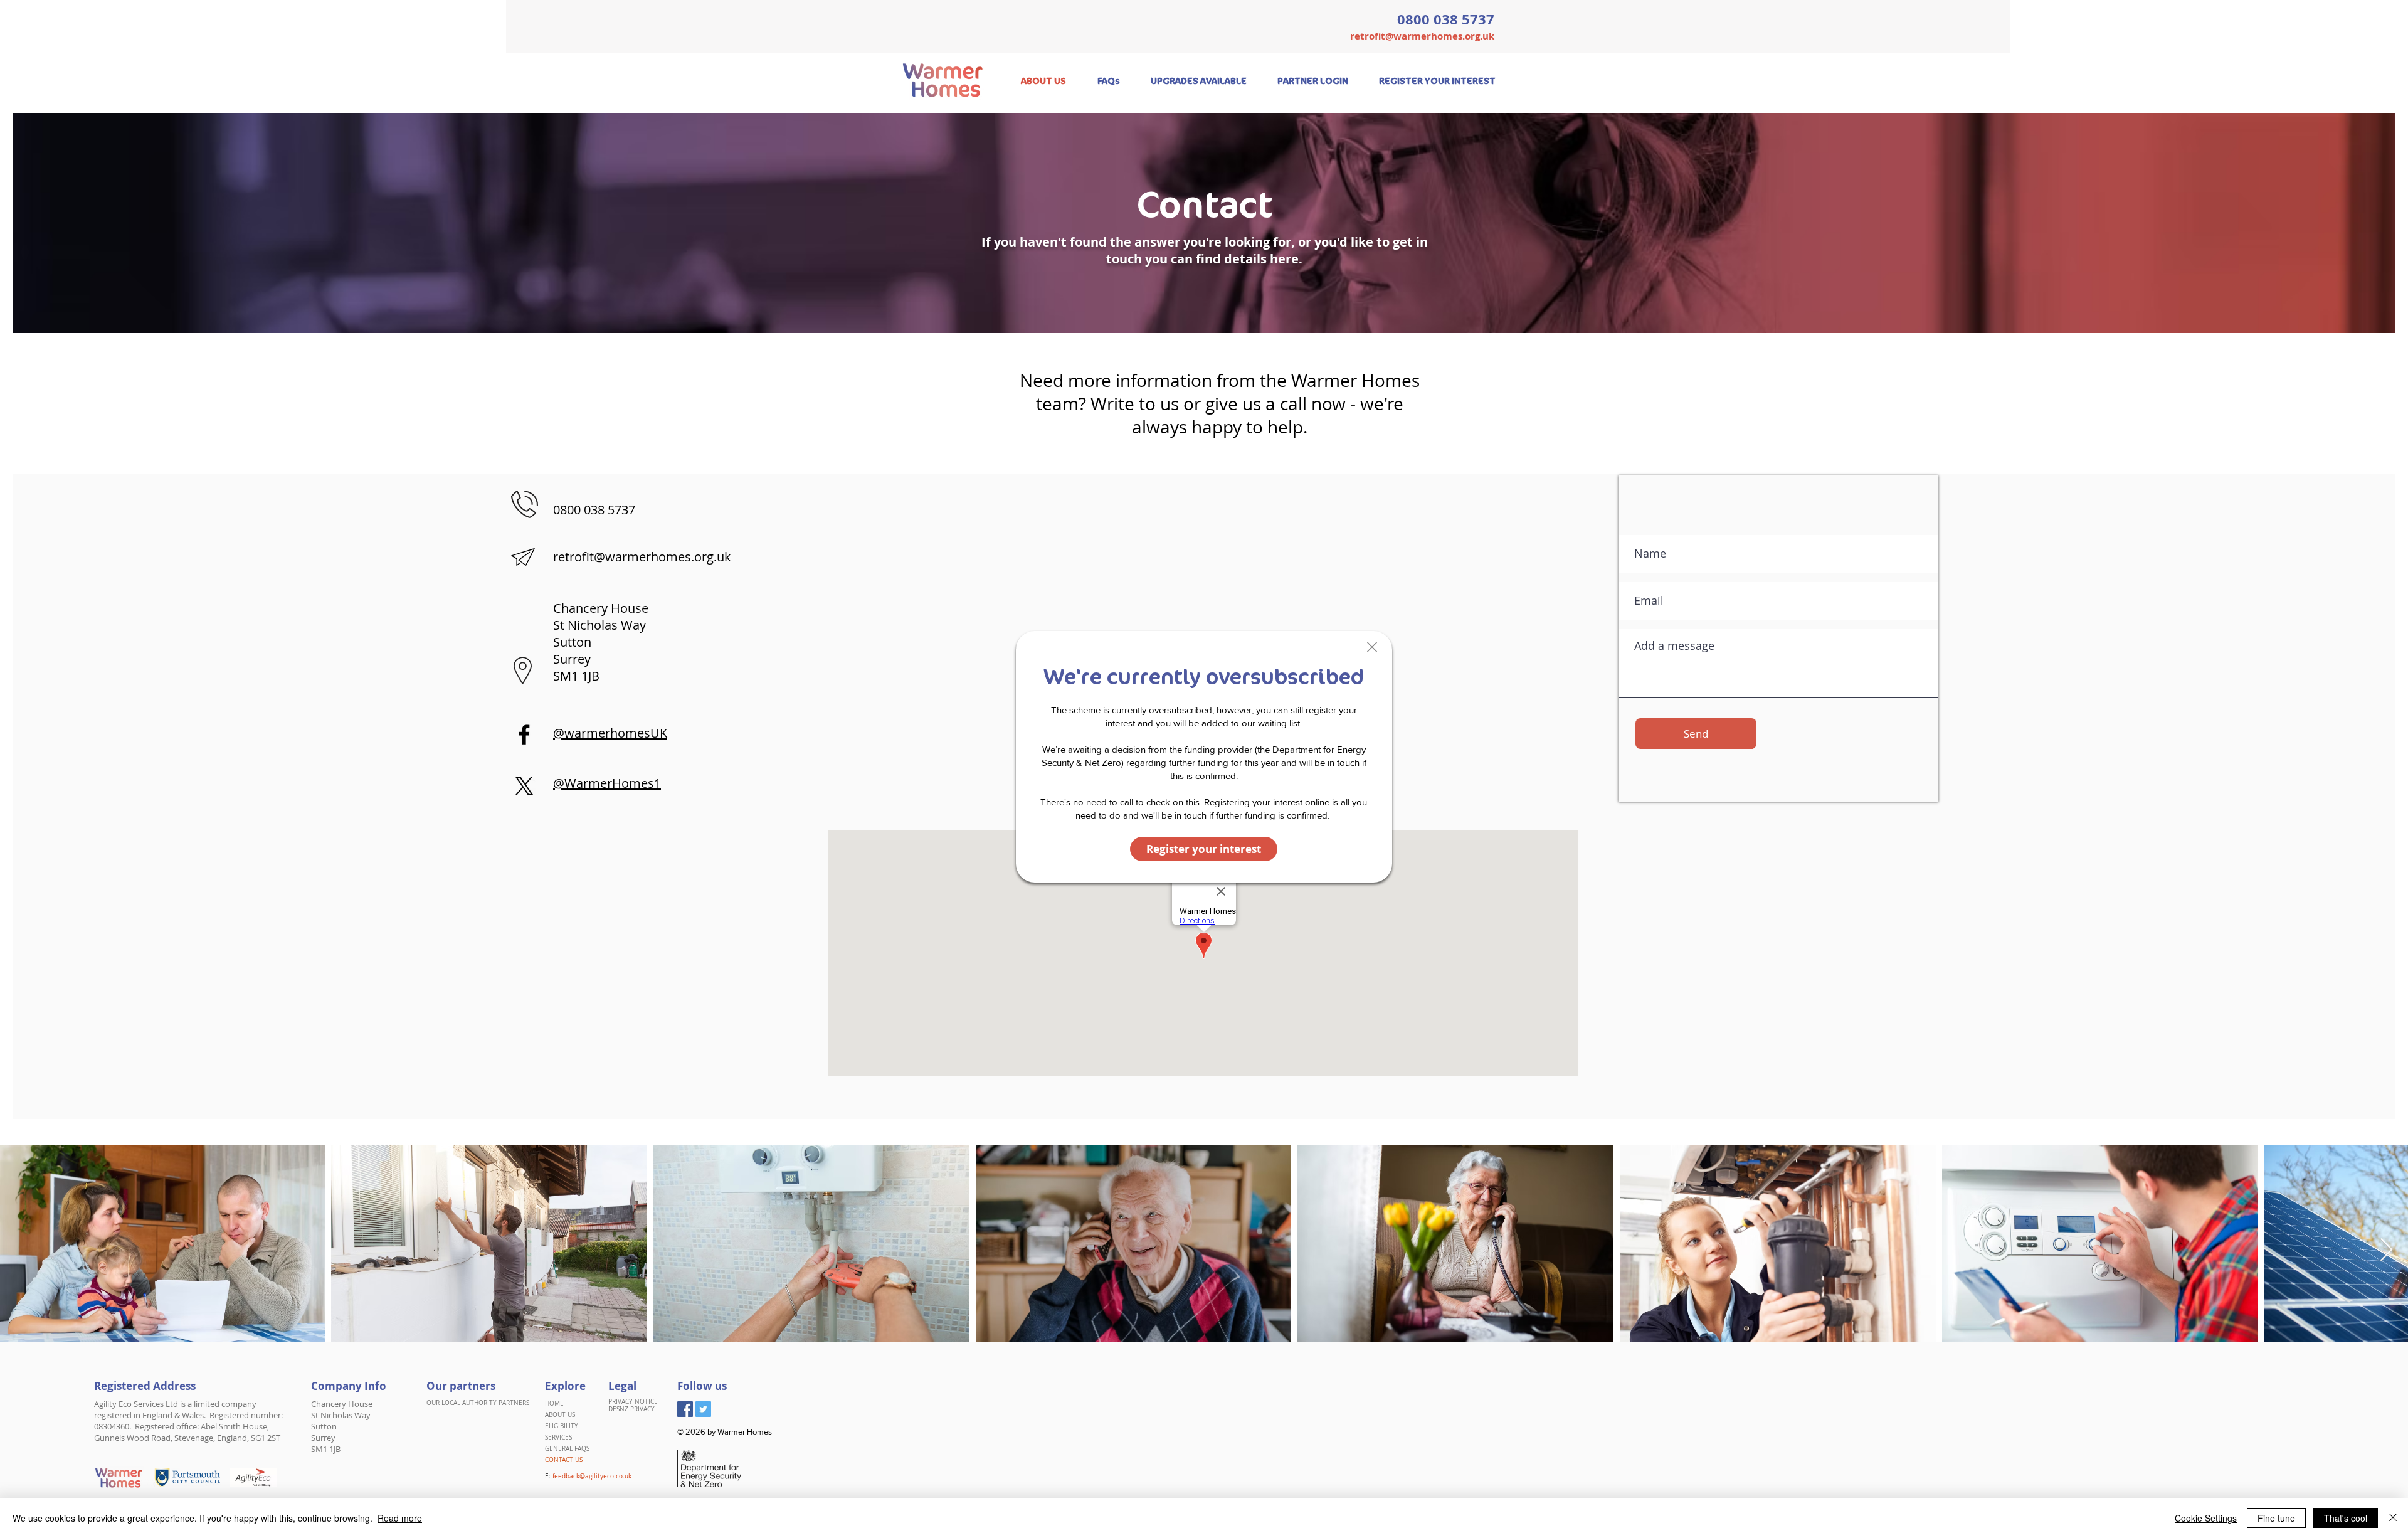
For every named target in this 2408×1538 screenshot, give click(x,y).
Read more (400, 1518)
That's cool (2346, 1518)
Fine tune (2276, 1518)
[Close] (2393, 1518)
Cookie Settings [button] (2206, 1518)
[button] (1372, 647)
